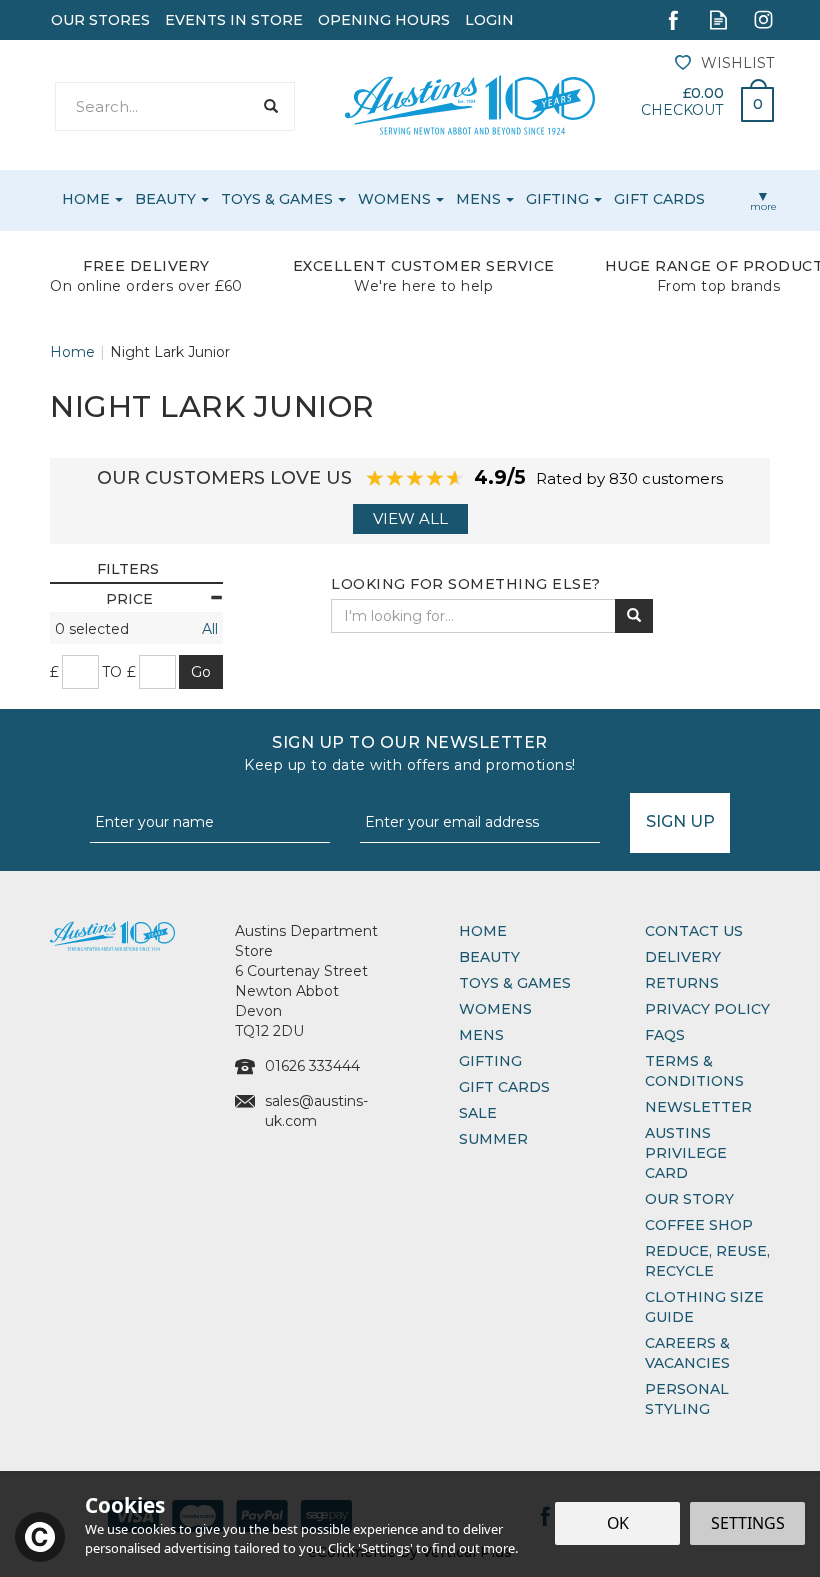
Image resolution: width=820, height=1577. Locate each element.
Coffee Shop (699, 1225)
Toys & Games (515, 983)
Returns (682, 983)
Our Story (689, 1199)
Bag (750, 99)
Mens (481, 1035)
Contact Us (694, 931)
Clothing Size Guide (704, 1307)
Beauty (489, 957)
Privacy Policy (707, 1009)
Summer (493, 1139)
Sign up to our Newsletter (410, 753)
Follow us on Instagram (763, 19)
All (210, 629)
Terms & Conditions (694, 1071)
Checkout (682, 110)
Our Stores (100, 20)
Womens (495, 1009)
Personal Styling (687, 1399)
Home (483, 931)
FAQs (665, 1035)
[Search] (270, 106)
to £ (119, 672)
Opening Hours (384, 20)
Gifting (490, 1061)
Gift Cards (504, 1087)
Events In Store (234, 20)
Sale (478, 1113)
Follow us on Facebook (673, 19)
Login (489, 20)
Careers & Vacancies (687, 1353)
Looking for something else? (466, 584)
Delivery (683, 957)
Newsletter (698, 1107)
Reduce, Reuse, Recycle (707, 1261)
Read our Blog (718, 19)
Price (129, 599)
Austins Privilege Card (686, 1153)
